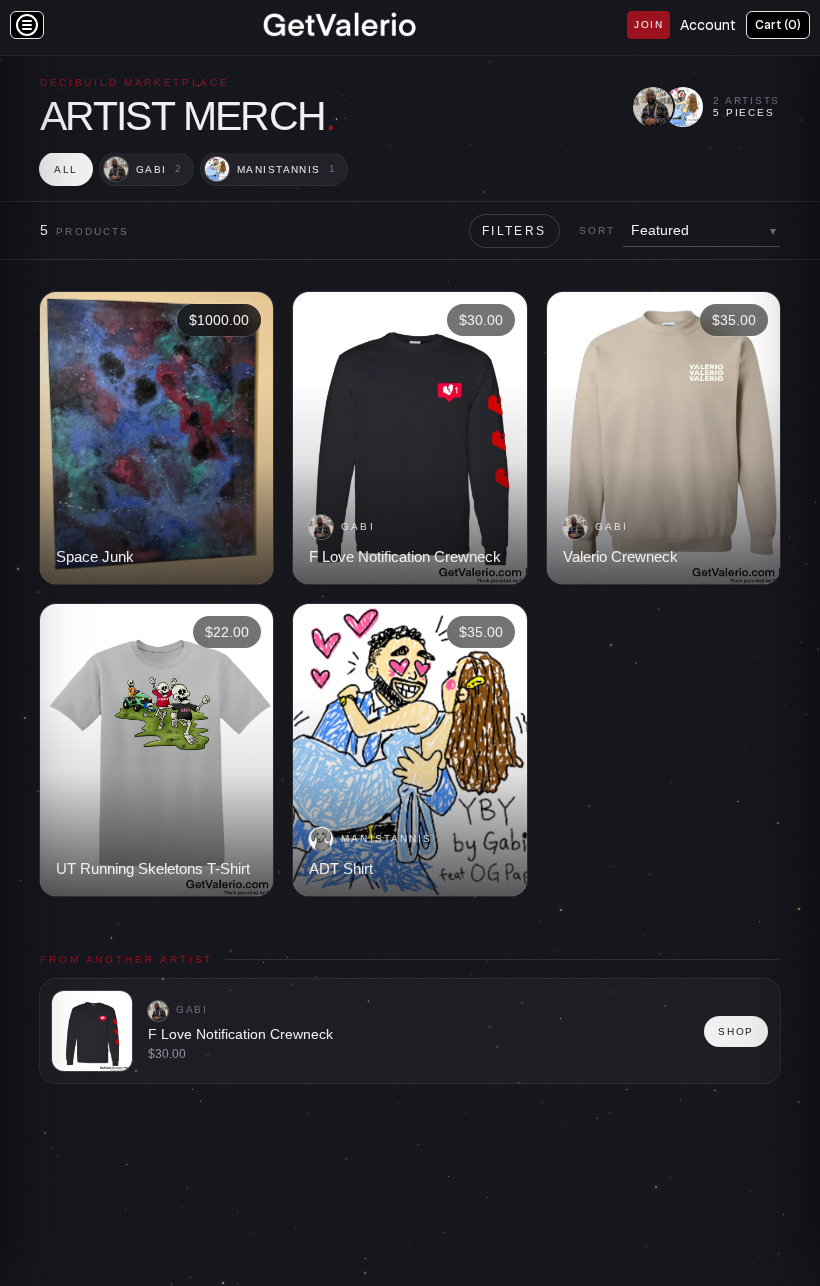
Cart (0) (778, 25)
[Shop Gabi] (653, 107)
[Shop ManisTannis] (683, 107)
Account (708, 25)
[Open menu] (27, 25)
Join (648, 24)
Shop (736, 1031)
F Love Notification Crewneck (240, 1034)
